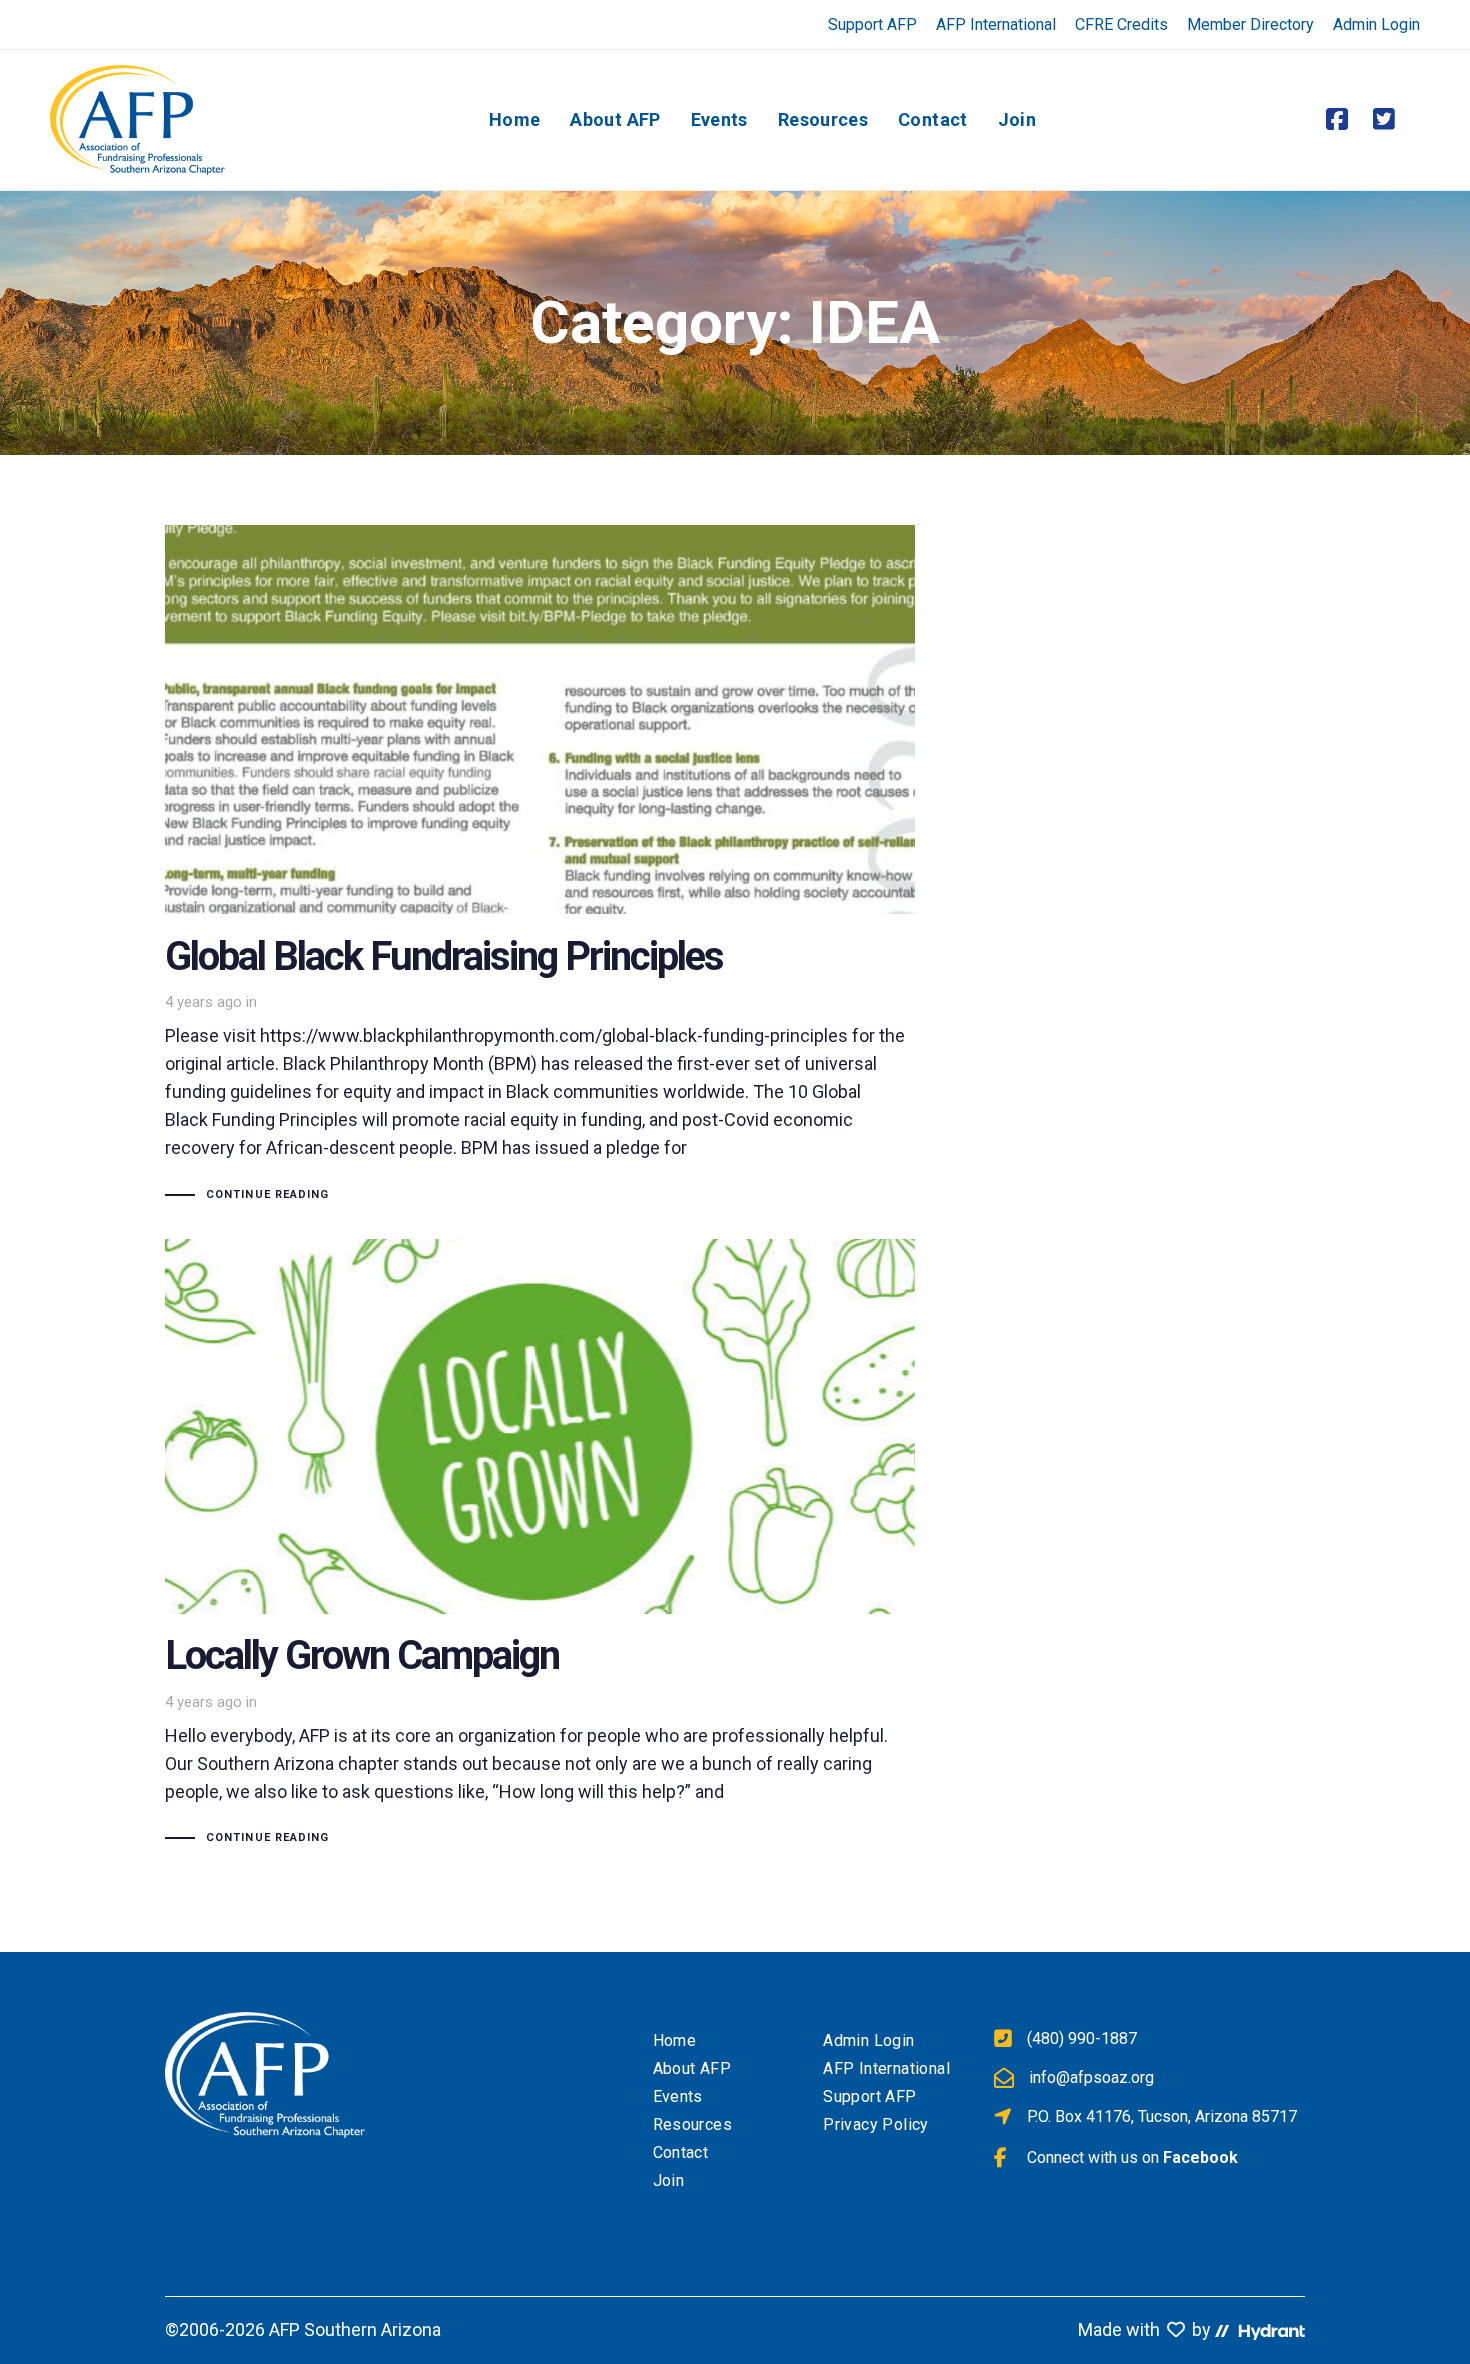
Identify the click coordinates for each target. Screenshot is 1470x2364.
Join (669, 2180)
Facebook (1200, 2157)
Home (675, 2040)
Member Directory (1250, 24)
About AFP (692, 2068)
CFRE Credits (1121, 24)
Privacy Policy (876, 2124)
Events (678, 2096)
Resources (693, 2124)
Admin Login (1376, 24)
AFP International (996, 24)
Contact (681, 2152)
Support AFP (872, 24)
